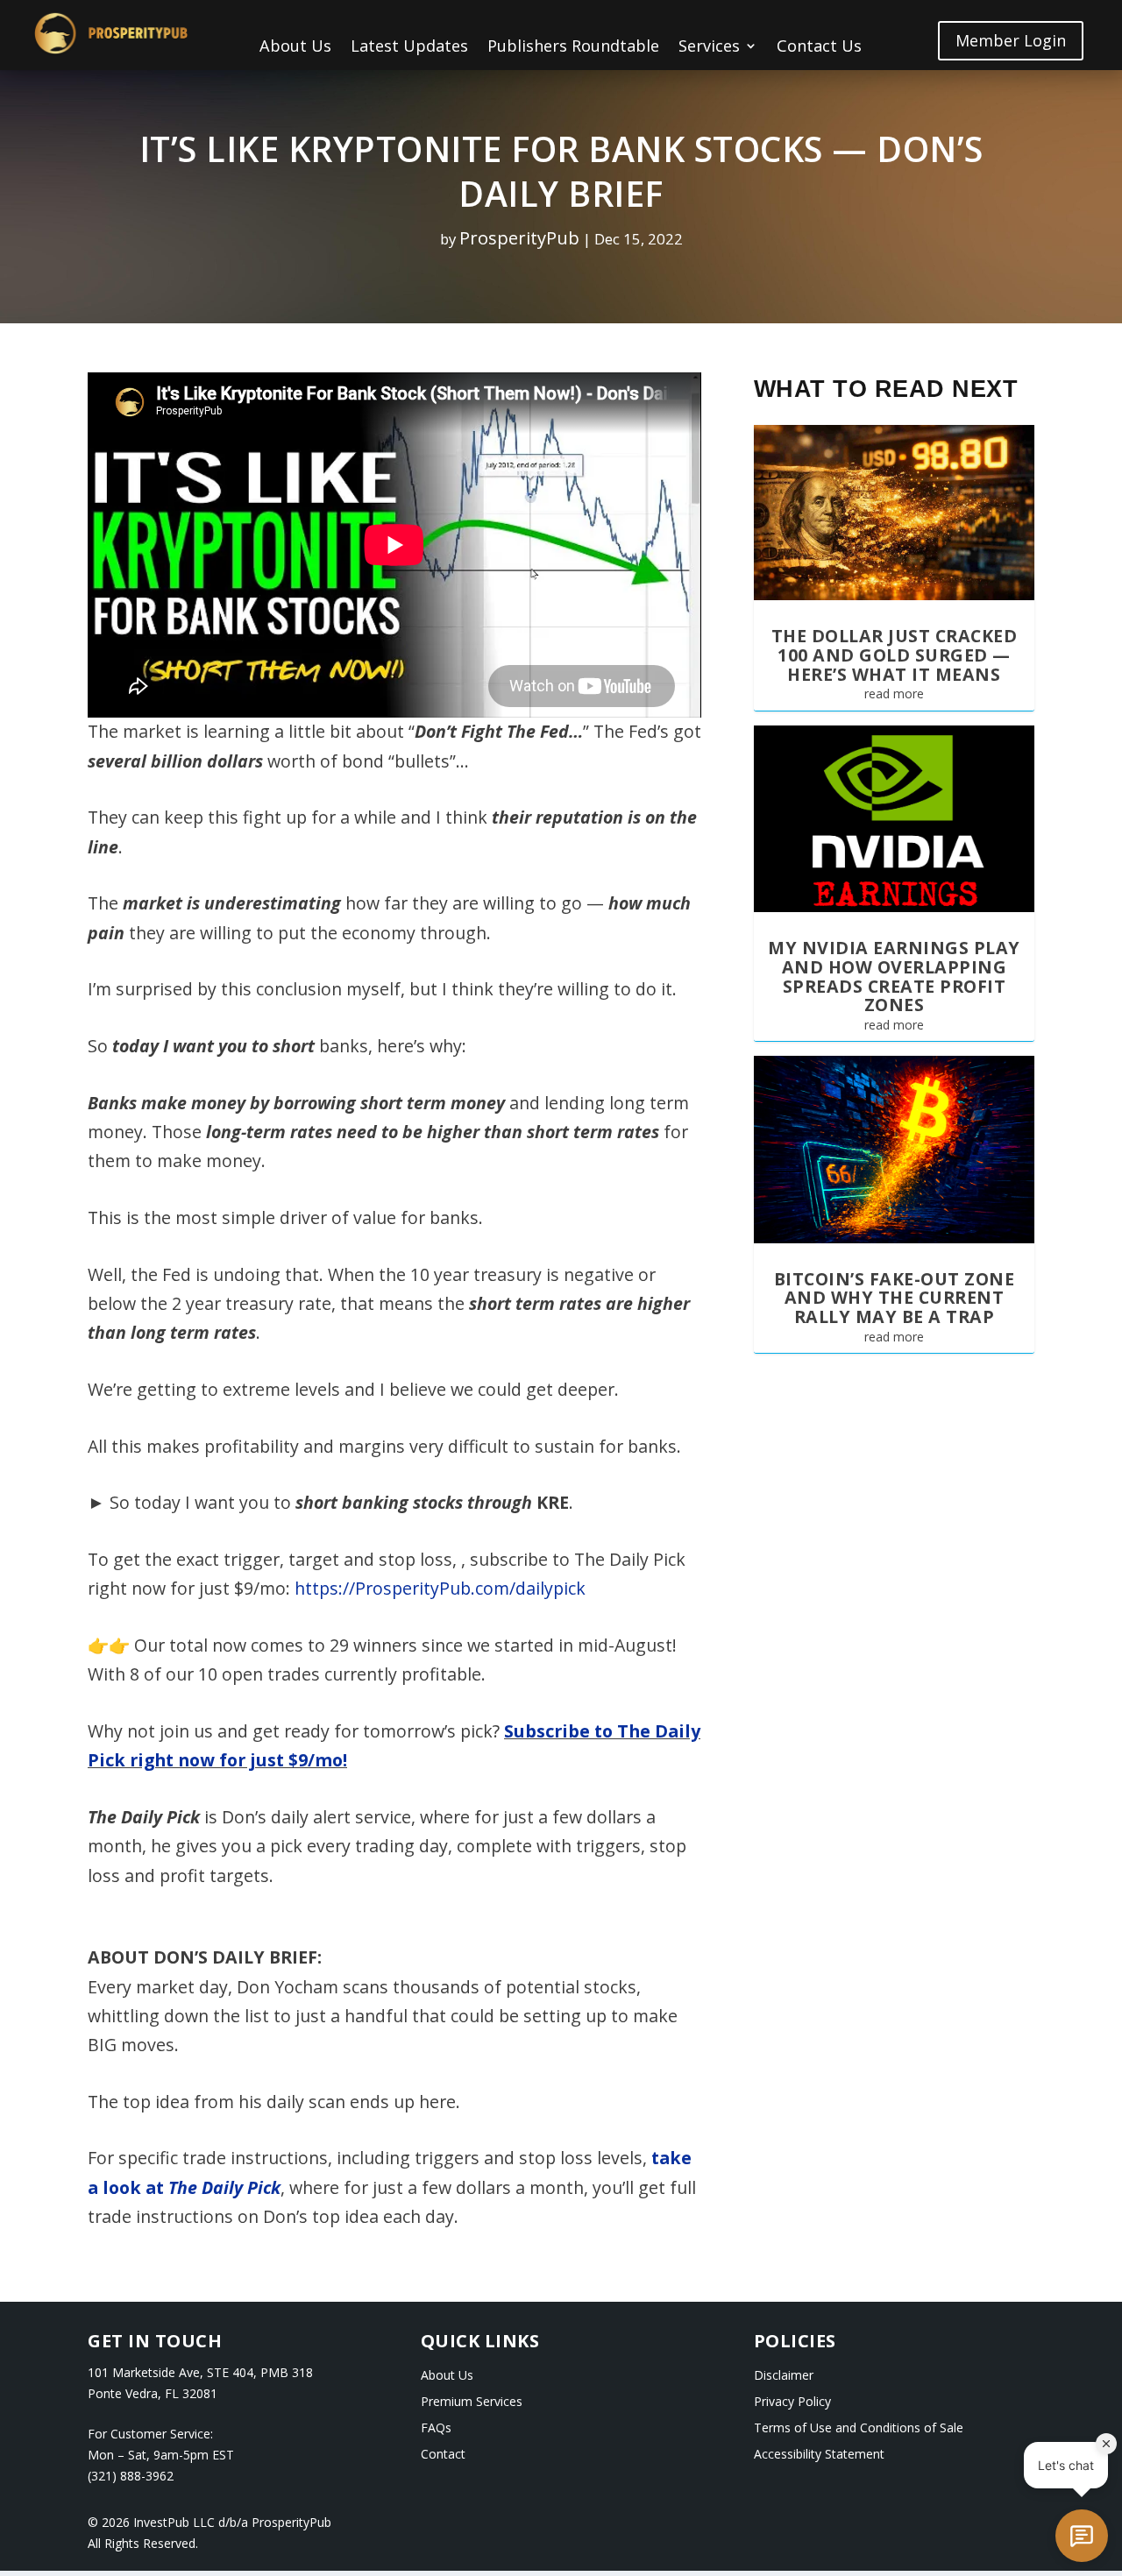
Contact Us (819, 48)
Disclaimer (784, 2376)
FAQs (436, 2429)
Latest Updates (409, 48)
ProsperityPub (519, 237)
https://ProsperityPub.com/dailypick (440, 1588)
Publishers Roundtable (573, 48)
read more (894, 694)
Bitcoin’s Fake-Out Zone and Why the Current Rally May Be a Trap (895, 1298)
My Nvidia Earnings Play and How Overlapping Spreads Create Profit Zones (894, 976)
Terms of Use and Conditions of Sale (859, 2429)
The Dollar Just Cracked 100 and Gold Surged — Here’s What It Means (895, 655)
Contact (443, 2455)
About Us (295, 48)
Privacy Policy (792, 2403)
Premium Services (472, 2403)
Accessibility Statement (819, 2455)
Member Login (1011, 40)
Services (709, 48)
